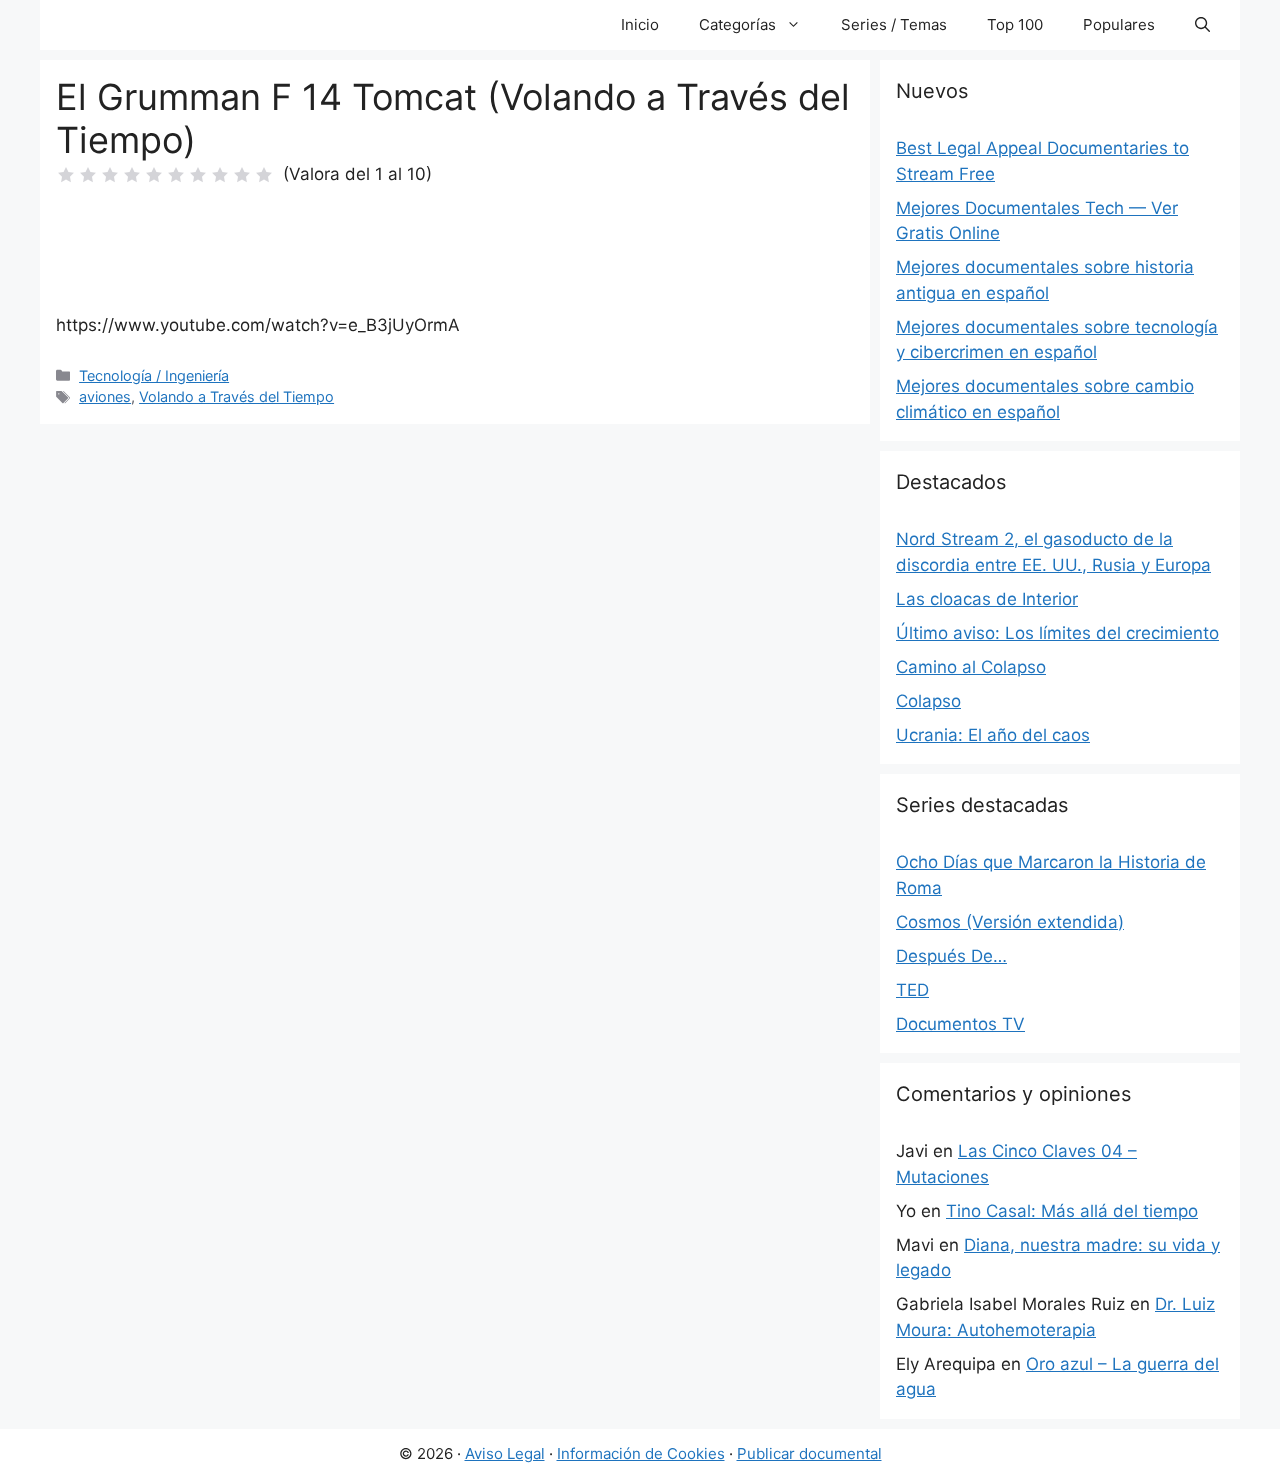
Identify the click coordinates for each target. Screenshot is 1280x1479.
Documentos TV (960, 1024)
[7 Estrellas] (198, 175)
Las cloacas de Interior (987, 599)
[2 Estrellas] (88, 175)
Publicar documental (809, 1453)
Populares (1119, 24)
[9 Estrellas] (242, 175)
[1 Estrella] (66, 175)
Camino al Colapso (971, 667)
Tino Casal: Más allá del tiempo (1072, 1211)
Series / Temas (894, 24)
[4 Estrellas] (132, 175)
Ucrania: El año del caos (993, 735)
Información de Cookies (641, 1453)
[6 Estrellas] (176, 175)
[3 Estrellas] (110, 175)
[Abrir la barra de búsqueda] (1202, 25)
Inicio (640, 24)
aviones (105, 396)
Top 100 (1015, 24)
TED (912, 990)
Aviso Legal (505, 1453)
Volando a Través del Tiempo (236, 396)
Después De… (951, 956)
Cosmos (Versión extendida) (1010, 922)
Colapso (928, 701)
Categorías (737, 24)
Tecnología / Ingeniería (154, 375)
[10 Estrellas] (264, 175)
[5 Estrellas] (154, 175)
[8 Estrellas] (220, 175)
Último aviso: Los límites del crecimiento (1057, 633)
